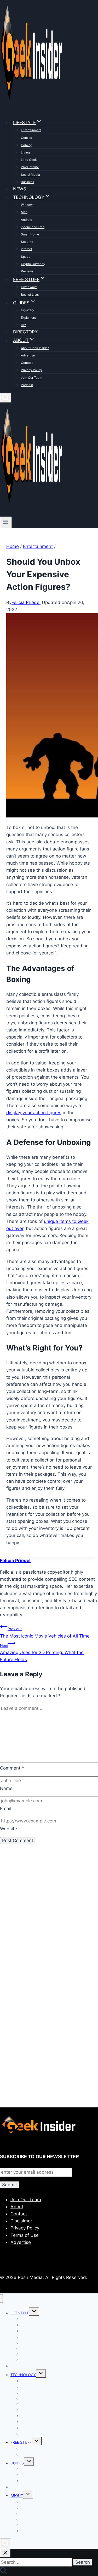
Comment (12, 1768)
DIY (24, 325)
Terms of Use (25, 2235)
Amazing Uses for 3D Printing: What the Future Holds (42, 1653)
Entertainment (31, 130)
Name (6, 1788)
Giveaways (29, 287)
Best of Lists (30, 295)
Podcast (27, 385)
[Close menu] (1, 2298)
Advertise (28, 355)
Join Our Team (31, 378)
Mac (24, 212)
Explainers (28, 318)
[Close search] (5, 2553)
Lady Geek (29, 160)
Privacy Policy (31, 370)
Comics (26, 138)
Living (25, 152)
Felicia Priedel (26, 602)
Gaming (27, 145)
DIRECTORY (25, 332)
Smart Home (30, 234)
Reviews (27, 271)
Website (8, 1829)
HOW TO (27, 310)
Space (26, 257)
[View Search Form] (5, 398)
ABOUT (17, 2495)
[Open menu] (6, 522)
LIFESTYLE (20, 2313)
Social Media (30, 175)
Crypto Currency (33, 264)
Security (27, 242)
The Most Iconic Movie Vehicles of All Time (45, 1632)
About (17, 2207)
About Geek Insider (35, 348)
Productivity (30, 167)
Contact (27, 363)
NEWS (20, 189)
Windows (28, 205)
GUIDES (17, 2463)
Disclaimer (21, 2221)
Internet (27, 249)
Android (27, 220)
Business (27, 182)
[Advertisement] (49, 1921)
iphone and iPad (33, 227)
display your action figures (34, 1113)
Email (6, 1809)
